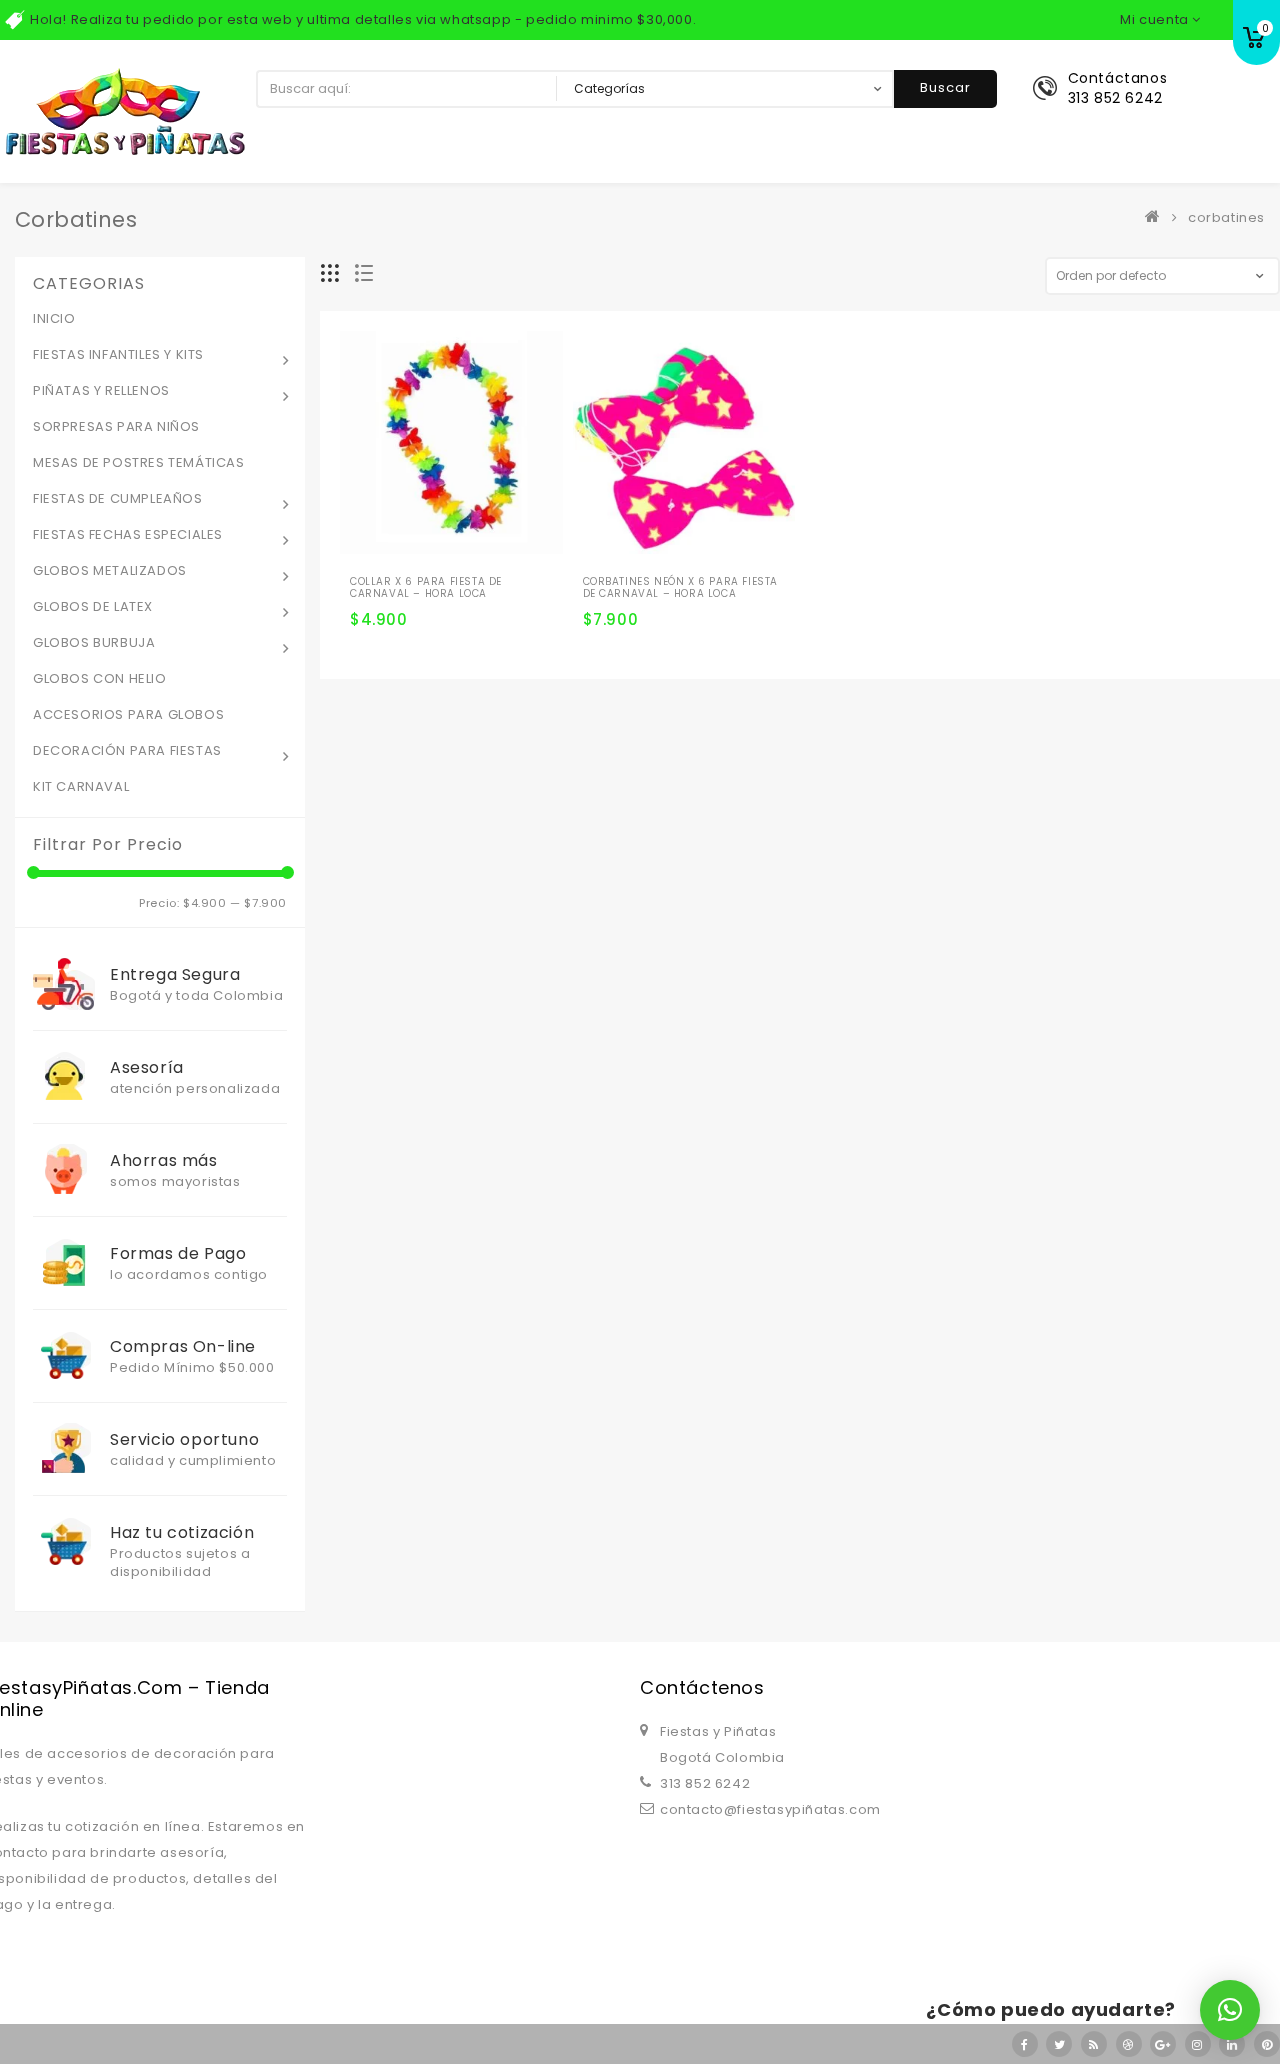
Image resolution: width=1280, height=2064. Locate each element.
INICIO (54, 318)
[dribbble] (1129, 2044)
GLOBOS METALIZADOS (110, 570)
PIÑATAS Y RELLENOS (101, 390)
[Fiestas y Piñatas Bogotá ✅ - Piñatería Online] (1157, 217)
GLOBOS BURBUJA (94, 642)
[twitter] (1059, 2044)
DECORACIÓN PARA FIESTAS (127, 750)
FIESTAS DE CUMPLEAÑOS (118, 498)
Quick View (479, 544)
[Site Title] (125, 110)
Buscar (945, 87)
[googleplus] (1163, 2044)
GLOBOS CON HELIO (100, 678)
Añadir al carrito (373, 578)
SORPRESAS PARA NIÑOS (116, 426)
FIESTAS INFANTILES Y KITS (118, 354)
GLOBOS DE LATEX (93, 606)
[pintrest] (1267, 2044)
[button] (1230, 2010)
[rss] (1094, 2044)
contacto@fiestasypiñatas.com (770, 1809)
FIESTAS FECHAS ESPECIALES (128, 534)
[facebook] (1025, 2044)
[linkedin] (1232, 2044)
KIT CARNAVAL (81, 786)
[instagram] (1198, 2044)
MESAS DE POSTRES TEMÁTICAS (139, 462)
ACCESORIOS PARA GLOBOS (128, 714)
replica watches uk (510, 1623)
